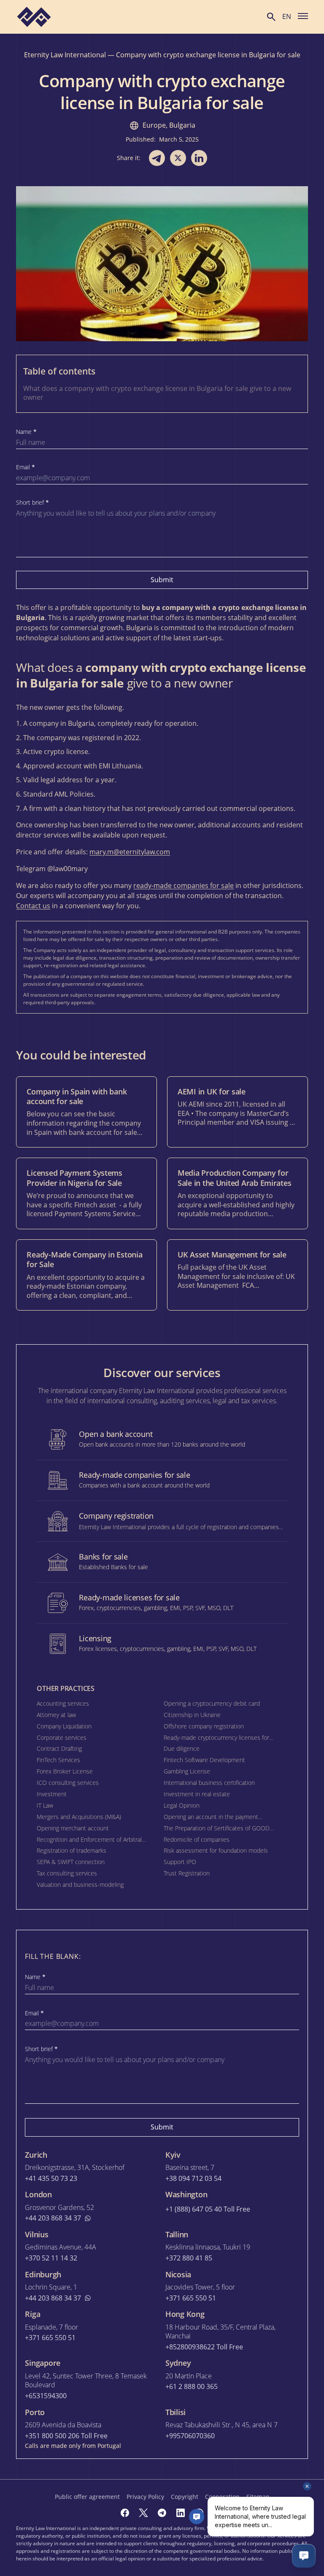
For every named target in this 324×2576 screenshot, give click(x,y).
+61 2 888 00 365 (192, 2387)
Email (26, 467)
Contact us (33, 906)
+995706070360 (190, 2436)
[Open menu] (303, 16)
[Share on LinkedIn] (199, 158)
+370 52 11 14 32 (51, 2258)
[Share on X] (178, 158)
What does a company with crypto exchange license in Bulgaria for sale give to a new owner (157, 393)
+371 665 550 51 (191, 2298)
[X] (143, 2513)
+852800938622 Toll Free (204, 2347)
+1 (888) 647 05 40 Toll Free (208, 2209)
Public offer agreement (87, 2497)
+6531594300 (46, 2396)
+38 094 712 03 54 (193, 2179)
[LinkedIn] (181, 2513)
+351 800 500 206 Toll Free (66, 2436)
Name (26, 432)
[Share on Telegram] (157, 158)
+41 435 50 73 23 (51, 2179)
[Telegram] (162, 2513)
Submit (162, 580)
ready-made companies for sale (184, 885)
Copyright (185, 2497)
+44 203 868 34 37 (53, 2218)
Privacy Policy (145, 2497)
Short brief (32, 503)
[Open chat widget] (304, 2556)
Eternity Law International (65, 55)
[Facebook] (125, 2513)
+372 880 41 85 (189, 2258)
